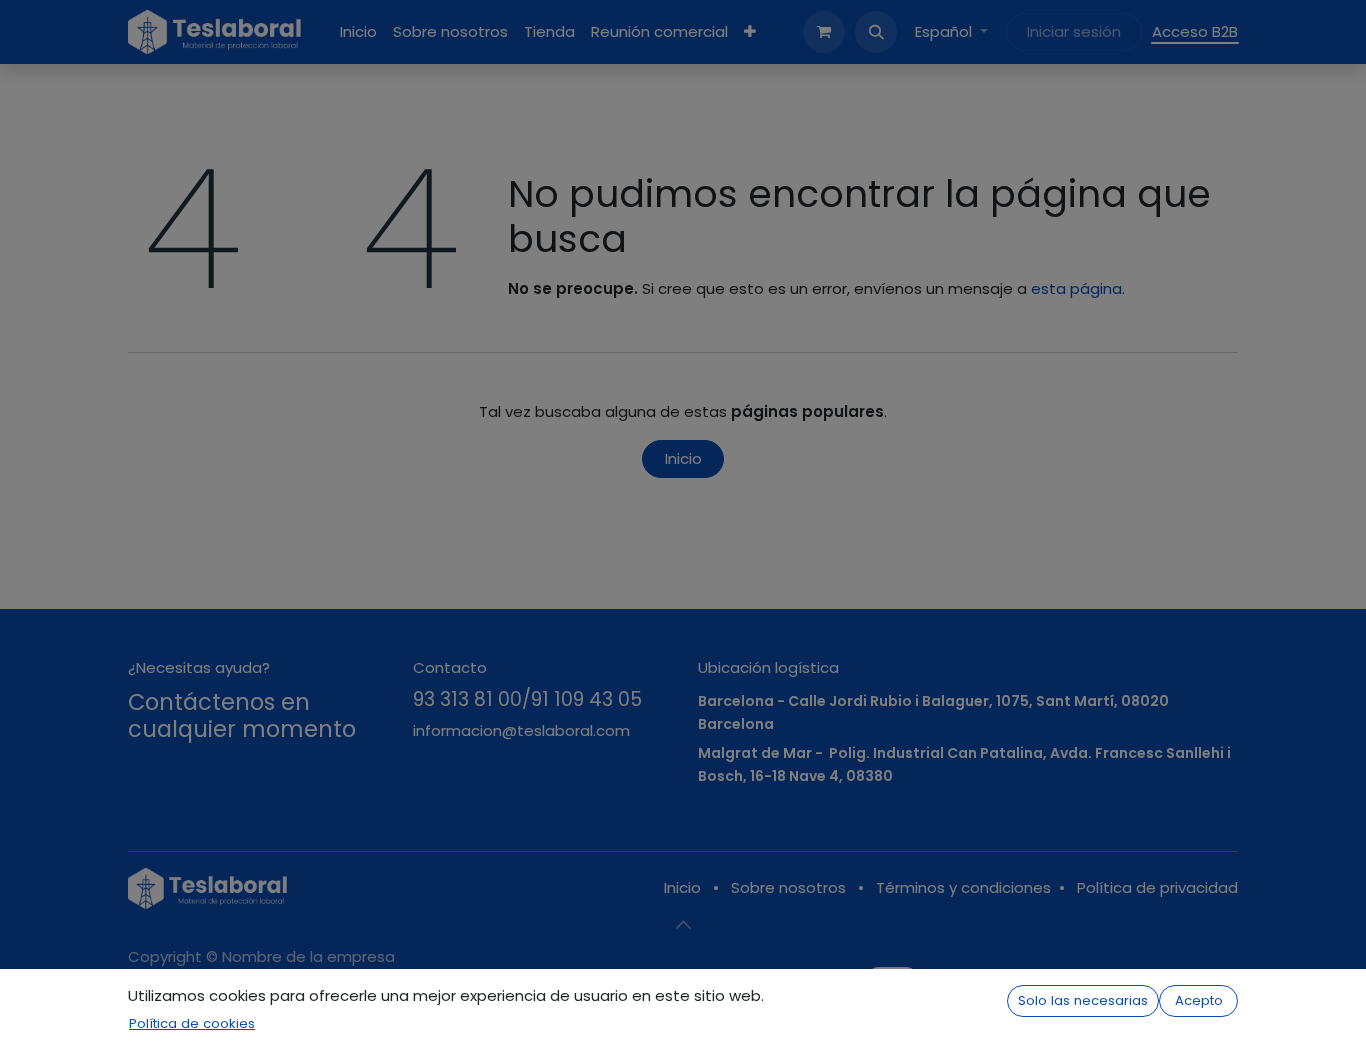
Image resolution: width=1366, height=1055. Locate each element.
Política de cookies (192, 1023)
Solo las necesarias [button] (1083, 1000)
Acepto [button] (1199, 1000)
